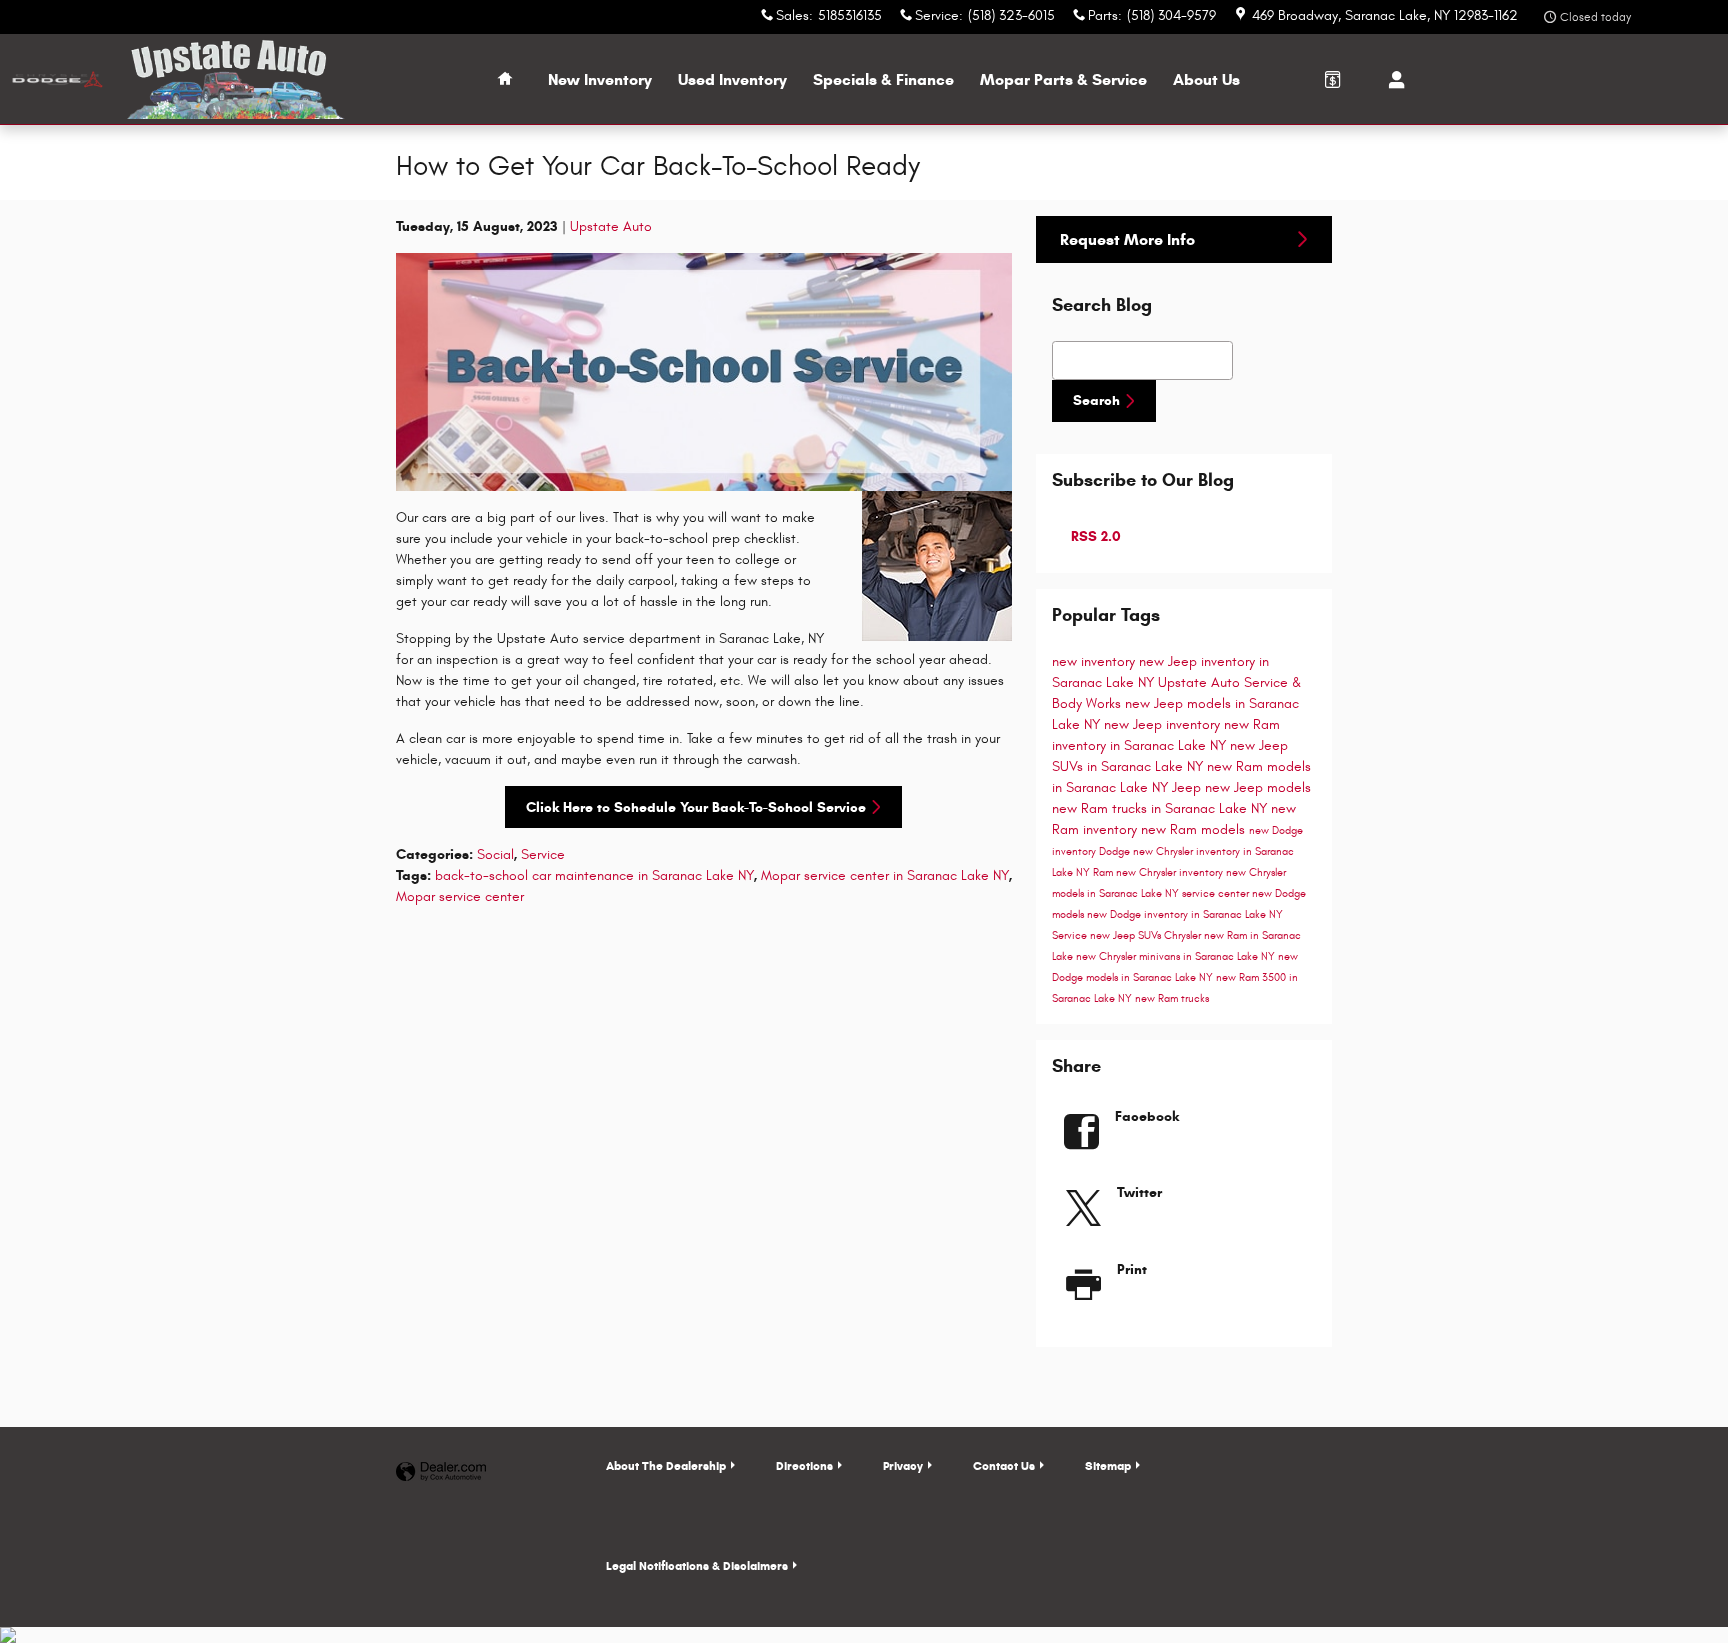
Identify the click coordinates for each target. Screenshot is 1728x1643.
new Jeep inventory (1164, 724)
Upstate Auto (611, 226)
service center (1217, 894)
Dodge (1116, 852)
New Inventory (600, 79)
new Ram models (1195, 829)
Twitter (1139, 1192)
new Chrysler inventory (1171, 873)
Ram (1104, 873)
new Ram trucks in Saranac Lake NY (1161, 808)
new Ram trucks (1172, 999)
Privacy (903, 1465)
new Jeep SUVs (1127, 936)
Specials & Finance (883, 79)
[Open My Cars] (1391, 80)
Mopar (1063, 79)
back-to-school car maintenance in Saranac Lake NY (594, 875)
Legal (697, 1565)
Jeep (1188, 787)
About (1206, 79)
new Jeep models (1258, 787)
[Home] (57, 79)
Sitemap (1108, 1465)
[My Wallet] (1333, 79)
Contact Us (1004, 1465)
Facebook (1147, 1116)
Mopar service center (460, 896)
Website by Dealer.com (441, 1472)
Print (1132, 1269)
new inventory (1095, 661)
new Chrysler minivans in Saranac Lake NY (1177, 957)
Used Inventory (732, 79)
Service (543, 854)
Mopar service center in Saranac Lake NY (885, 875)
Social (495, 854)
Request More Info (1127, 239)
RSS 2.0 (1094, 536)
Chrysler (1184, 936)
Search (1096, 400)
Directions (804, 1465)
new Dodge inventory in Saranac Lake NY (1185, 915)
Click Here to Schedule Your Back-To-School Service (696, 807)
